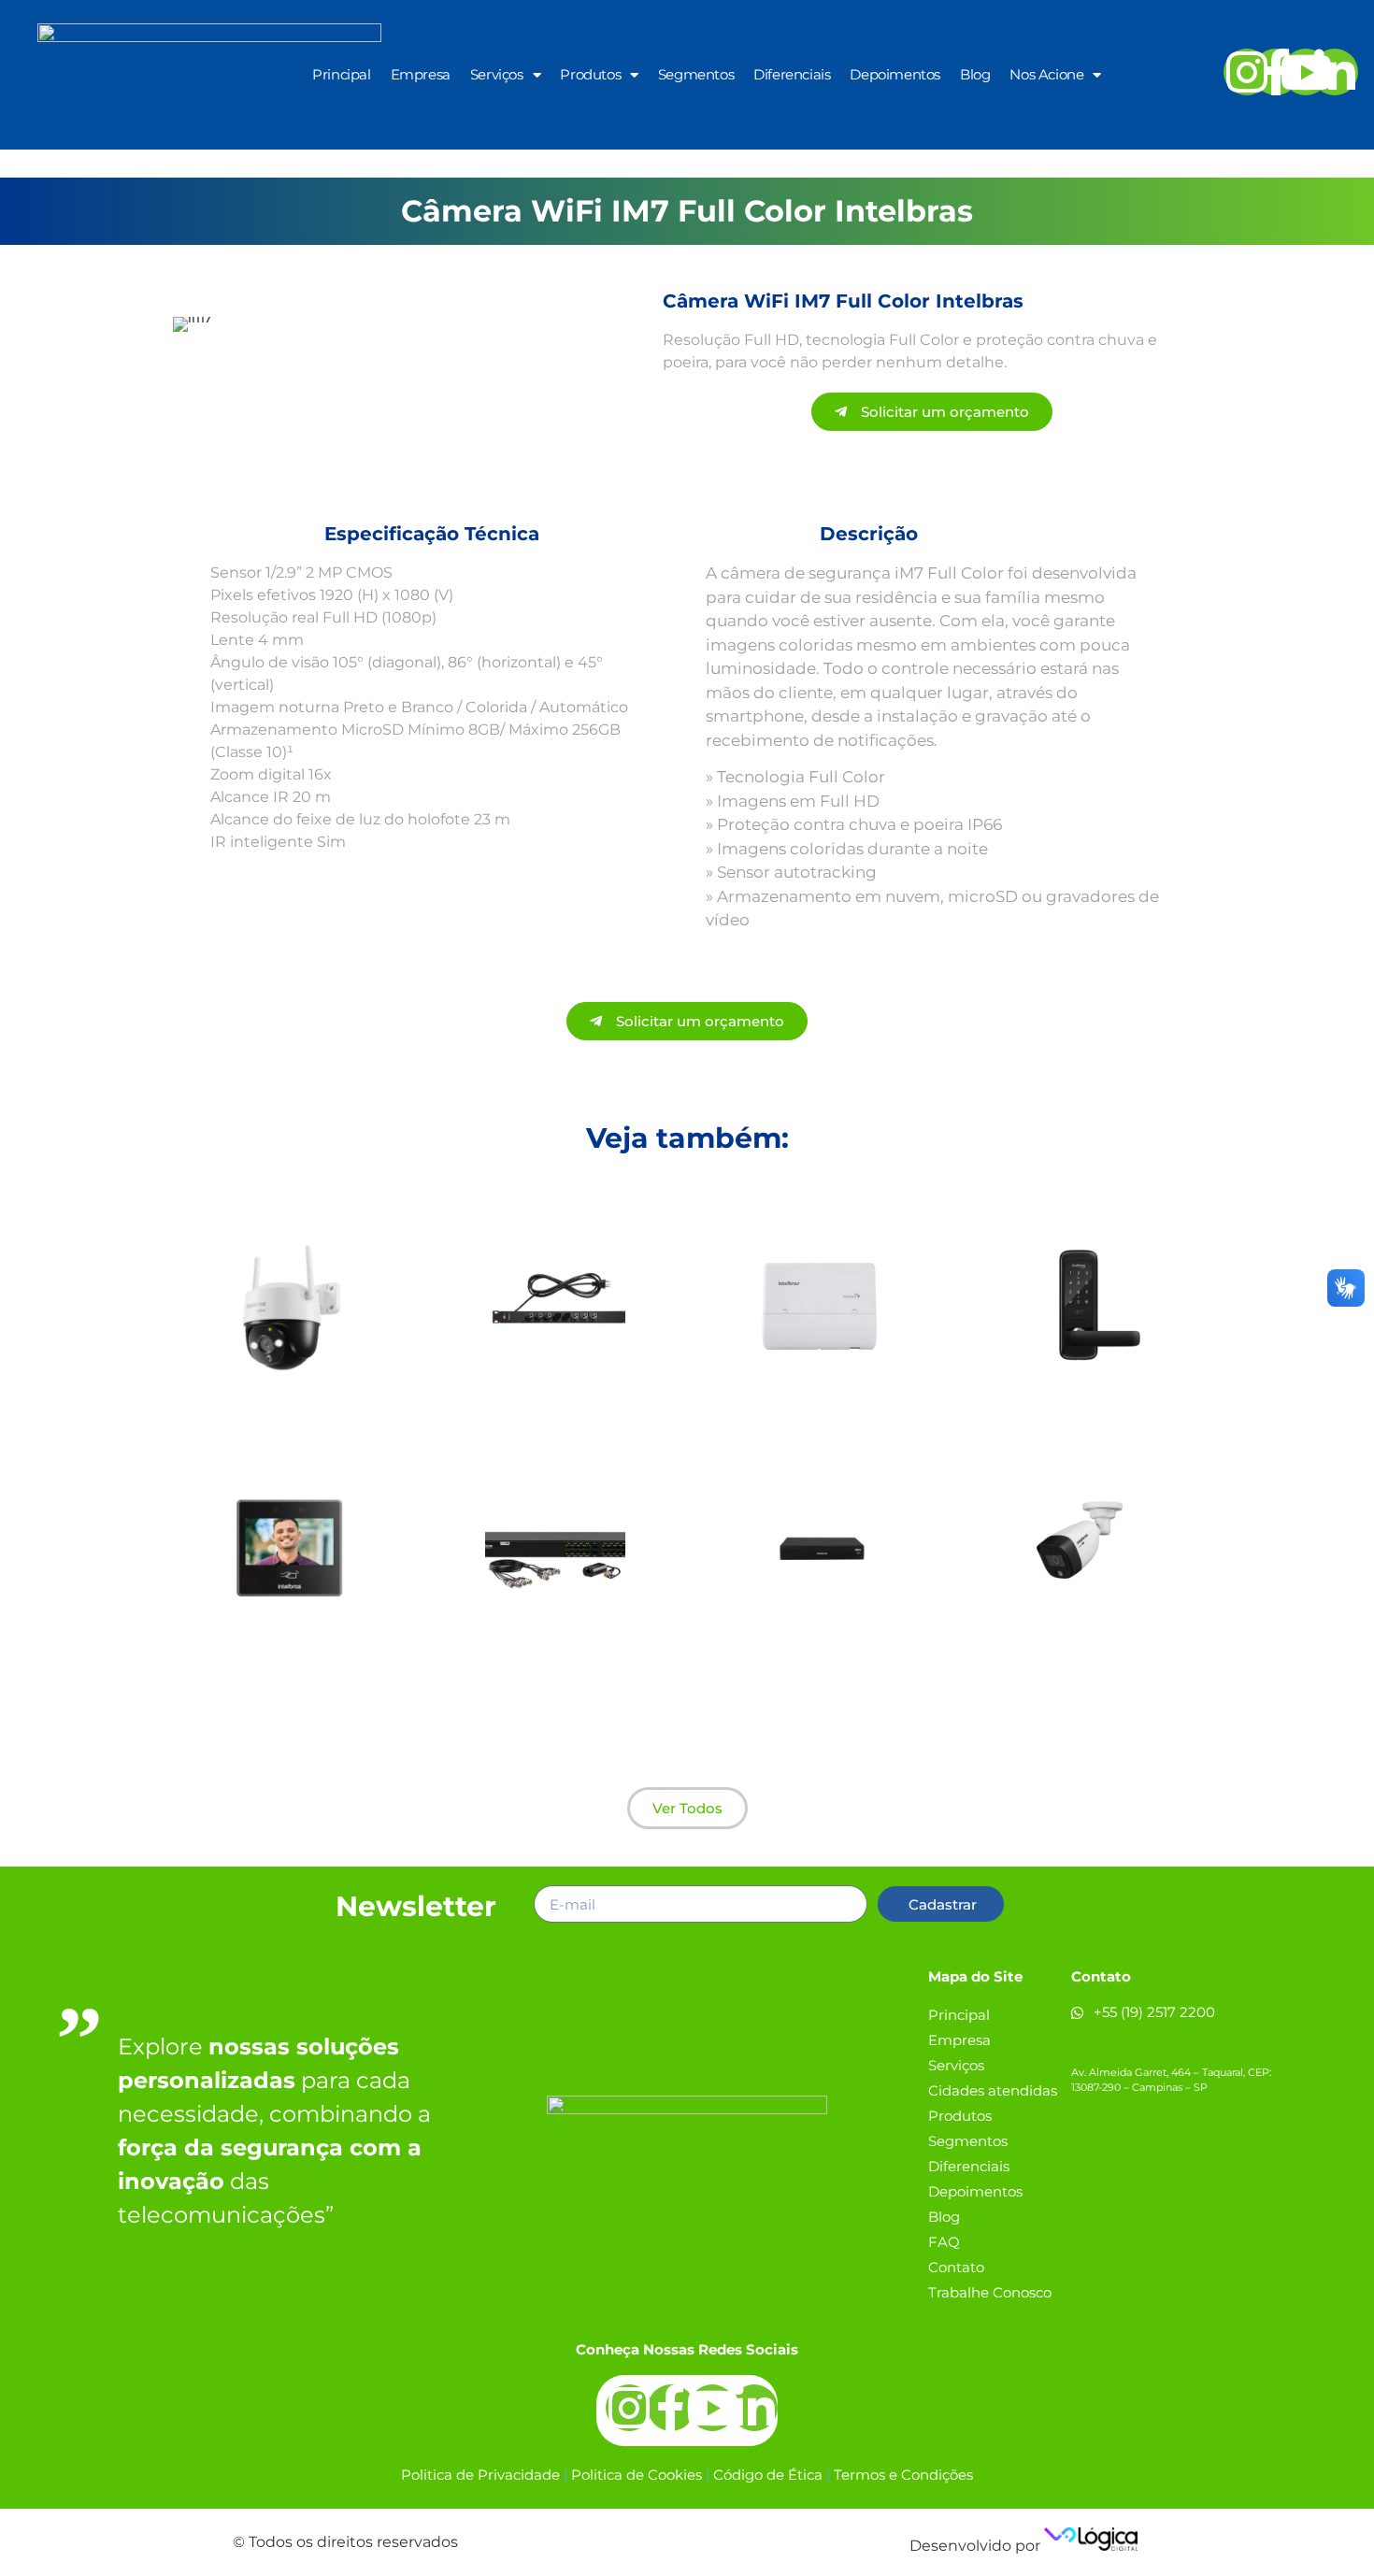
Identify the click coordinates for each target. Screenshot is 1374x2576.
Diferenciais (792, 74)
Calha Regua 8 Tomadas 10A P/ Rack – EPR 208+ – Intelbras (555, 1417)
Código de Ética (768, 2475)
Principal (341, 74)
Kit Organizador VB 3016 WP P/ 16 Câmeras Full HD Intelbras (555, 1674)
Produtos (590, 74)
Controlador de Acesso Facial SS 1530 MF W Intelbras (291, 1660)
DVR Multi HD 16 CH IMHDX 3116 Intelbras (819, 1653)
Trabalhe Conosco (990, 2292)
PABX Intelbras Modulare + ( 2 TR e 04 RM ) (819, 1410)
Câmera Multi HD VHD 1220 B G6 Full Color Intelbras (1084, 1653)
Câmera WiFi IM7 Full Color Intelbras (291, 1410)
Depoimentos (895, 74)
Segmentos (696, 74)
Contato (956, 2267)
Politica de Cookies (637, 2475)
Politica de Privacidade (480, 2475)
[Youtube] (1306, 72)
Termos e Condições (903, 2475)
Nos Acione (1046, 74)
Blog (975, 74)
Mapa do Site (975, 1976)
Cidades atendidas (993, 2090)
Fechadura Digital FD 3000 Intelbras (1084, 1410)
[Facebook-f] (1276, 72)
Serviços (497, 74)
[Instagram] (1247, 72)
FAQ (944, 2242)
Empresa (421, 74)
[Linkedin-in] (1335, 72)
